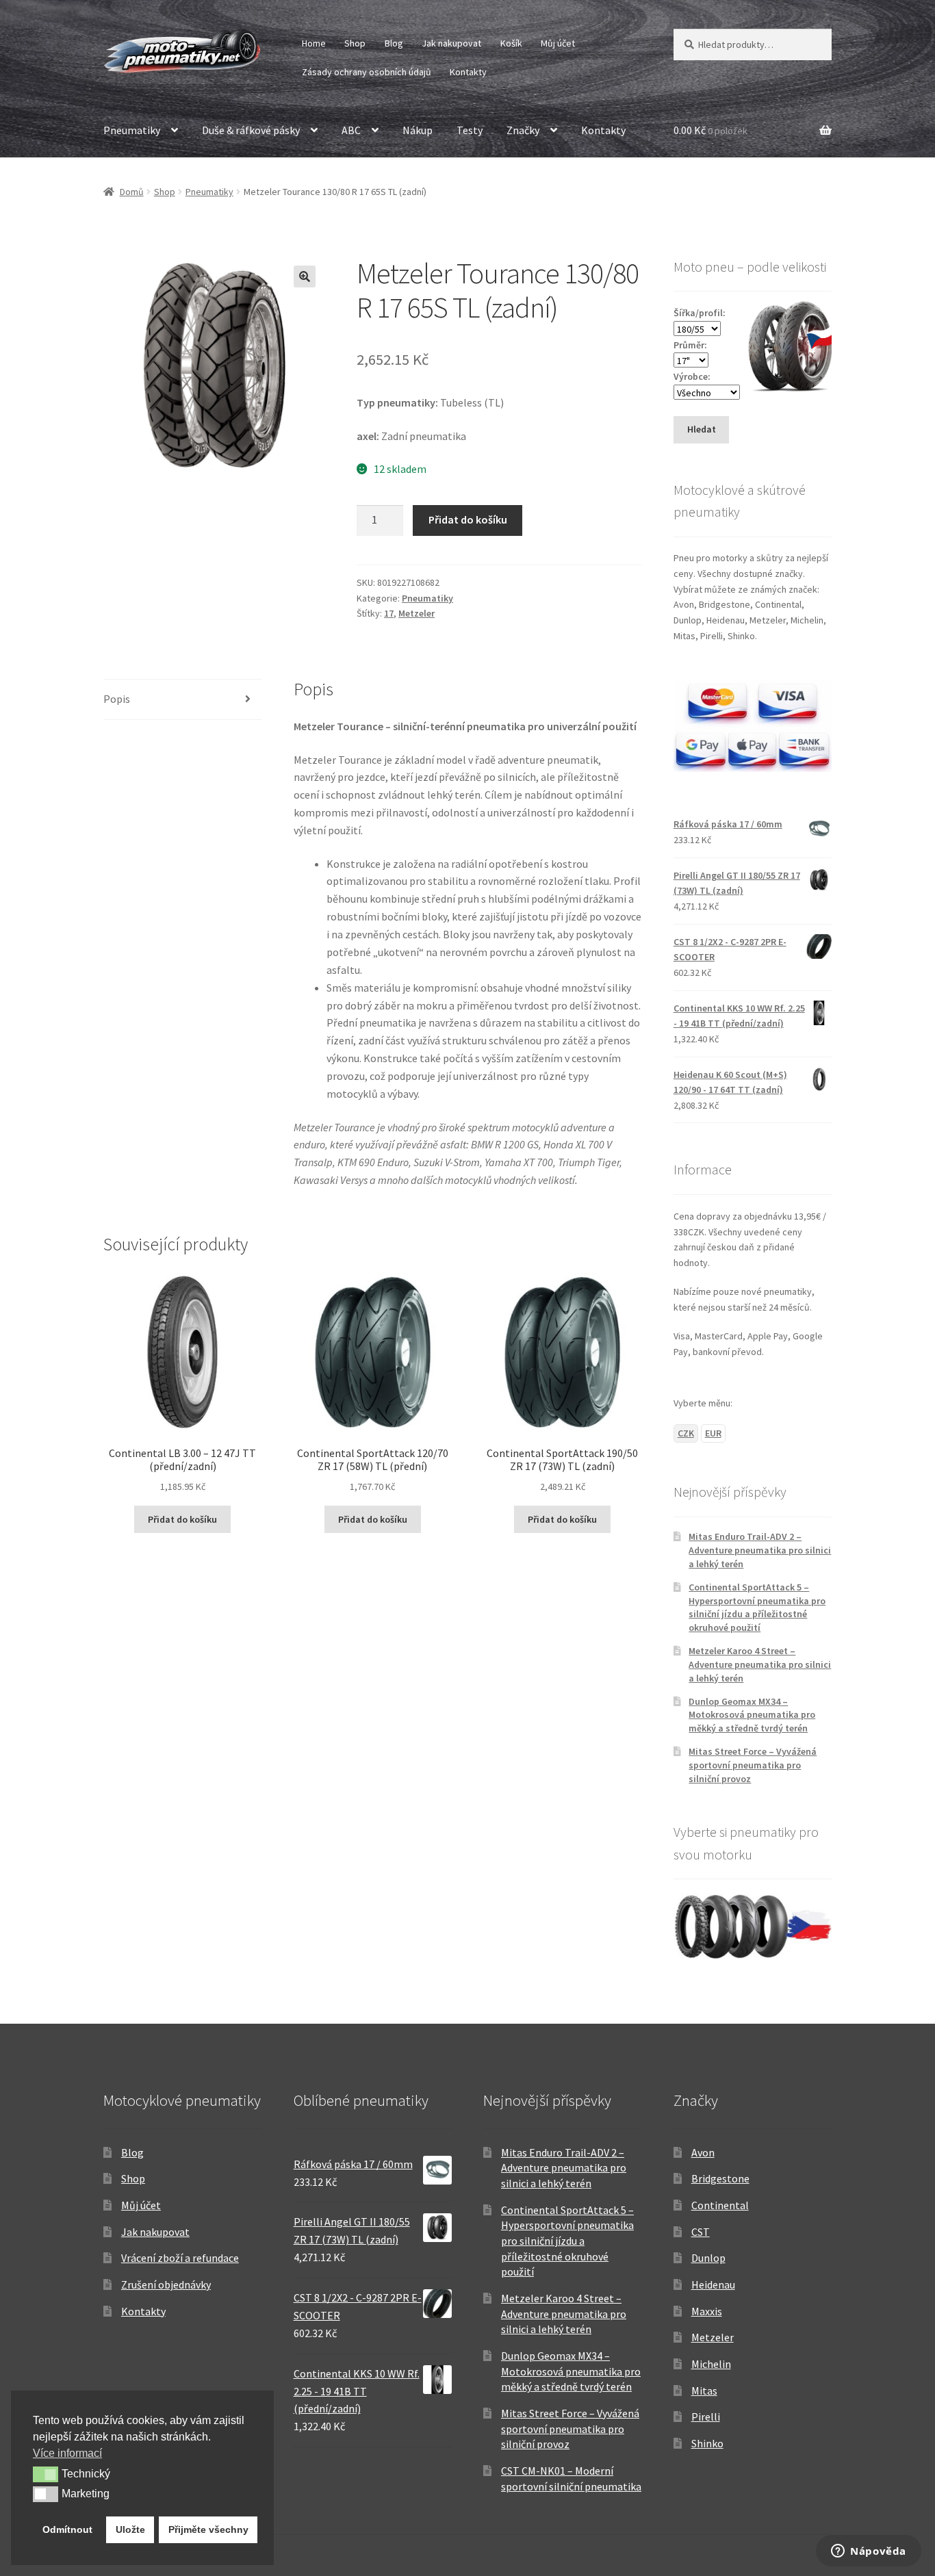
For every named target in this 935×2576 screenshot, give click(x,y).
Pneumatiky (132, 130)
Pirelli (706, 2417)
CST (701, 2232)
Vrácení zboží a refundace (180, 2258)
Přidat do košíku (468, 519)
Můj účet (558, 43)
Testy (470, 130)
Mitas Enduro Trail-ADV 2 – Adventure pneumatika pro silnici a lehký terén (760, 1550)
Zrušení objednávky (166, 2284)
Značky (523, 130)
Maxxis (707, 2311)
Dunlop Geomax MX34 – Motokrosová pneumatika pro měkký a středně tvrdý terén (752, 1715)
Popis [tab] (117, 699)
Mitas (704, 2391)
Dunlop (708, 2258)
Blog (394, 43)
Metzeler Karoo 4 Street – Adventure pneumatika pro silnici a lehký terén (760, 1664)
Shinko (707, 2443)
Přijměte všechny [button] (208, 2529)
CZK (686, 1433)
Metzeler (417, 613)
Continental (720, 2205)
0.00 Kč (710, 130)
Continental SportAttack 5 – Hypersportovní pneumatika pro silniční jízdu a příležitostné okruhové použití (757, 1607)
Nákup (418, 130)
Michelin (711, 2364)
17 (389, 613)
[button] (305, 276)
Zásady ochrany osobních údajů (367, 72)
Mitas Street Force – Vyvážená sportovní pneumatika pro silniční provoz (753, 1765)
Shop (355, 43)
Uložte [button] (130, 2529)
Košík (511, 43)
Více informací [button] (67, 2453)
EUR (713, 1433)
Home (314, 43)
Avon (703, 2152)
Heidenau (713, 2284)
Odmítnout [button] (67, 2529)
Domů (132, 192)
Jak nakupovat (451, 43)
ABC (351, 130)
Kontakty (468, 72)
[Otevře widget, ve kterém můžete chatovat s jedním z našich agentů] (869, 2552)
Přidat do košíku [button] (182, 1519)
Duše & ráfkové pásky (251, 130)
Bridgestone (720, 2178)
